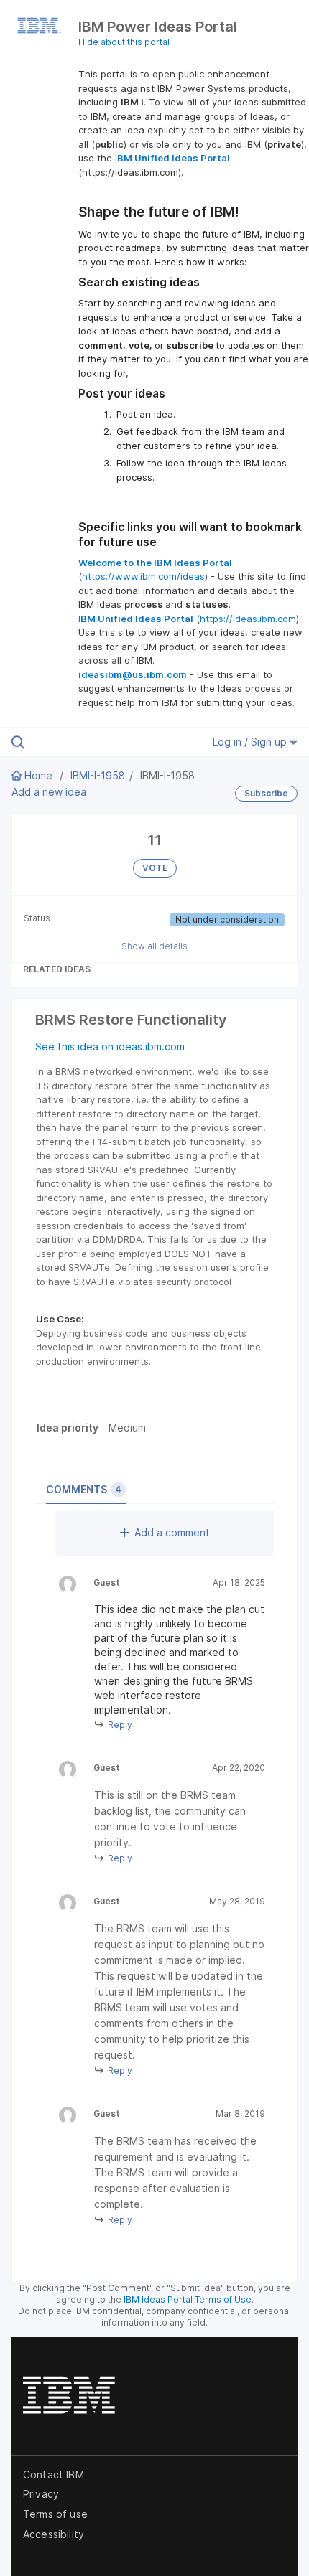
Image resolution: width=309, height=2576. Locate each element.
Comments (84, 1489)
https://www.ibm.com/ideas (143, 576)
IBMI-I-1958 (98, 775)
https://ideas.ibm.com (248, 619)
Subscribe (266, 793)
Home (38, 775)
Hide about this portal (124, 42)
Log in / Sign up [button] (251, 742)
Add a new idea (49, 792)
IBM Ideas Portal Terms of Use (188, 2299)
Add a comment (172, 1532)
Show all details (154, 946)
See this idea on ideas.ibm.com (110, 1047)
